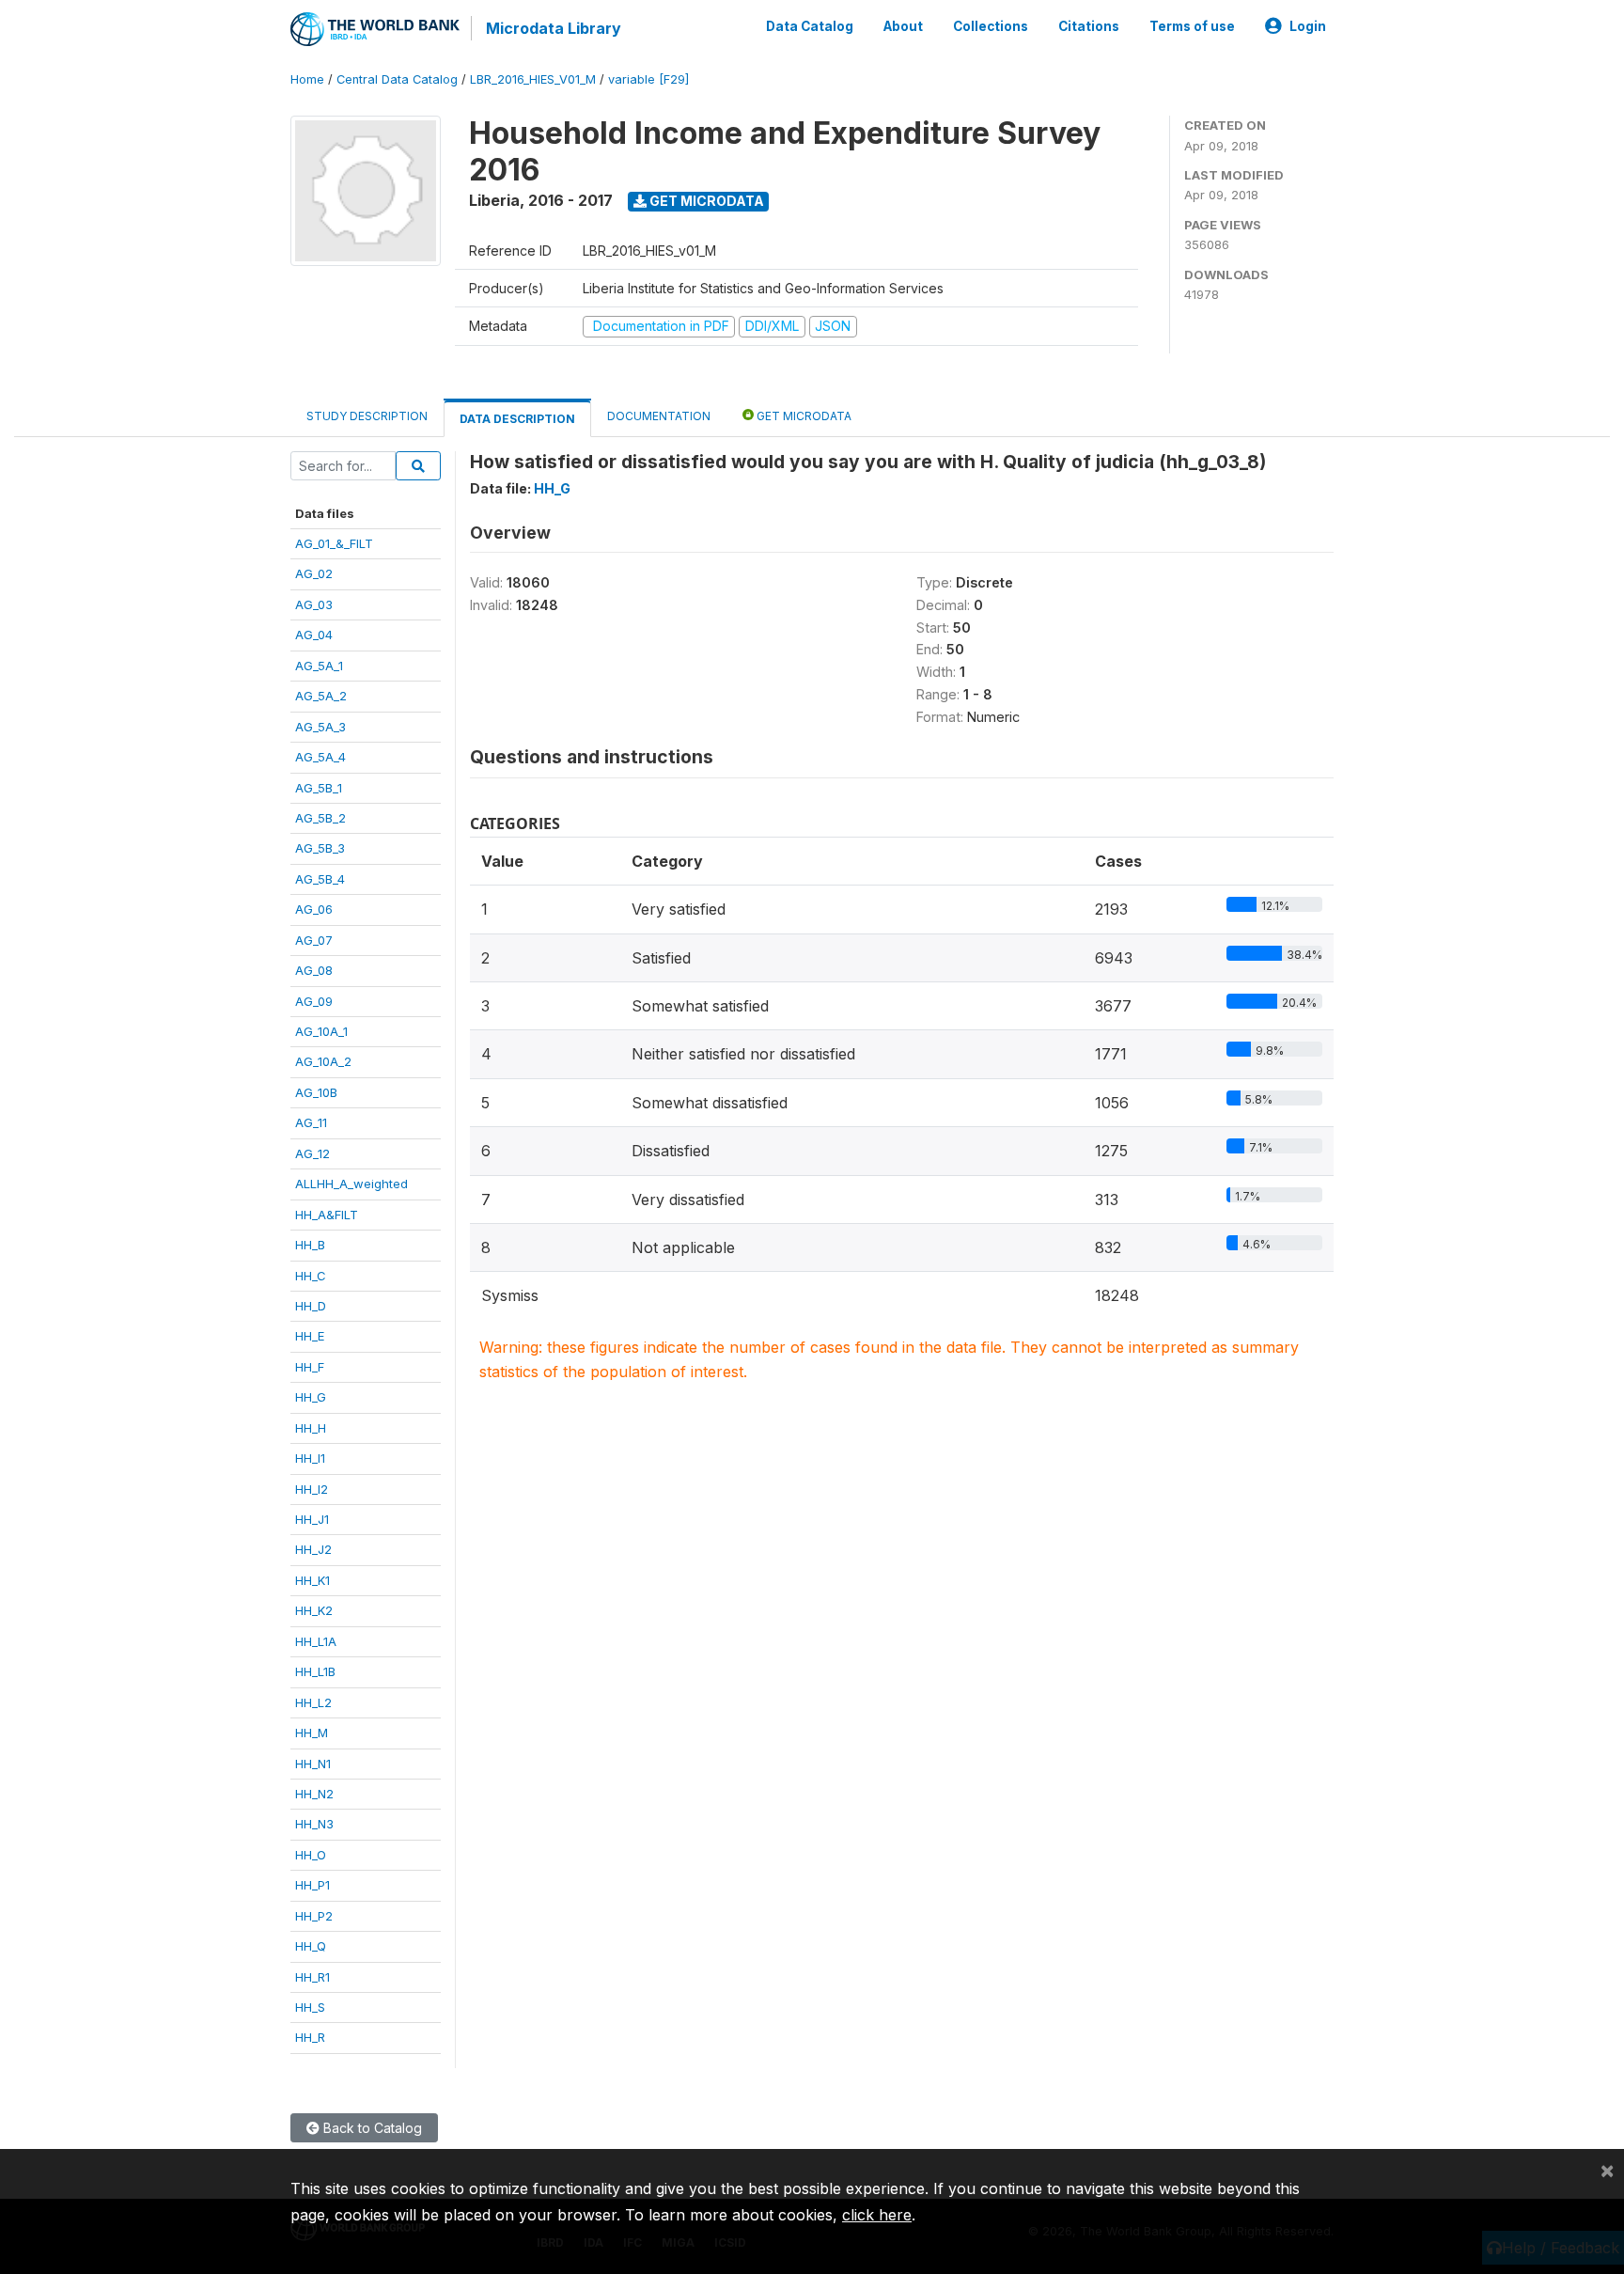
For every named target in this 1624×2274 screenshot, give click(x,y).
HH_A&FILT (327, 1215)
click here (877, 2215)
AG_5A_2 (321, 696)
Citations (1089, 26)
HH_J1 (312, 1519)
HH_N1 (313, 1764)
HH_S (310, 2007)
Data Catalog (810, 26)
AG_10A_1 (321, 1031)
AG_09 (314, 1001)
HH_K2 (314, 1610)
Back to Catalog (371, 2128)
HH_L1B (315, 1671)
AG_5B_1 (319, 788)
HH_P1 (312, 1885)
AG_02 (314, 573)
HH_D (311, 1306)
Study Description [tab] (367, 416)
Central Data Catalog (397, 79)
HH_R (310, 2037)
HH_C (311, 1276)
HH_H (311, 1428)
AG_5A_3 (320, 727)
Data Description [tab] (517, 419)
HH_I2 (312, 1489)
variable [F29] (648, 79)
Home (307, 79)
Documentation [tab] (659, 416)
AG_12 (312, 1153)
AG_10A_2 (323, 1061)
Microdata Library (554, 28)
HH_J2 (313, 1549)
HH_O (311, 1855)
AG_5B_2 (320, 818)
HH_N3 (314, 1824)
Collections (991, 26)
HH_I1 (310, 1458)
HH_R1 (312, 1977)
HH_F (310, 1367)
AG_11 (311, 1122)
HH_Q (311, 1946)
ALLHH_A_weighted (351, 1184)
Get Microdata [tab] (803, 416)
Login (1308, 26)
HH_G (311, 1397)
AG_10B (316, 1092)
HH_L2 (313, 1702)
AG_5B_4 (320, 879)
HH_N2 (314, 1794)
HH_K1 (312, 1580)
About (903, 26)
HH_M (312, 1733)
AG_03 (314, 604)
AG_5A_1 (319, 666)
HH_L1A (316, 1641)
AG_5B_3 (320, 848)
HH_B (310, 1245)
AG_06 (314, 909)
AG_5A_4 (320, 757)
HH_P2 (314, 1916)
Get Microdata (705, 201)
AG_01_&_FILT (334, 543)
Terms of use (1192, 26)
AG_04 (314, 635)
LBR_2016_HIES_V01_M (533, 79)
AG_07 (314, 940)
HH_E (310, 1336)
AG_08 (314, 970)
